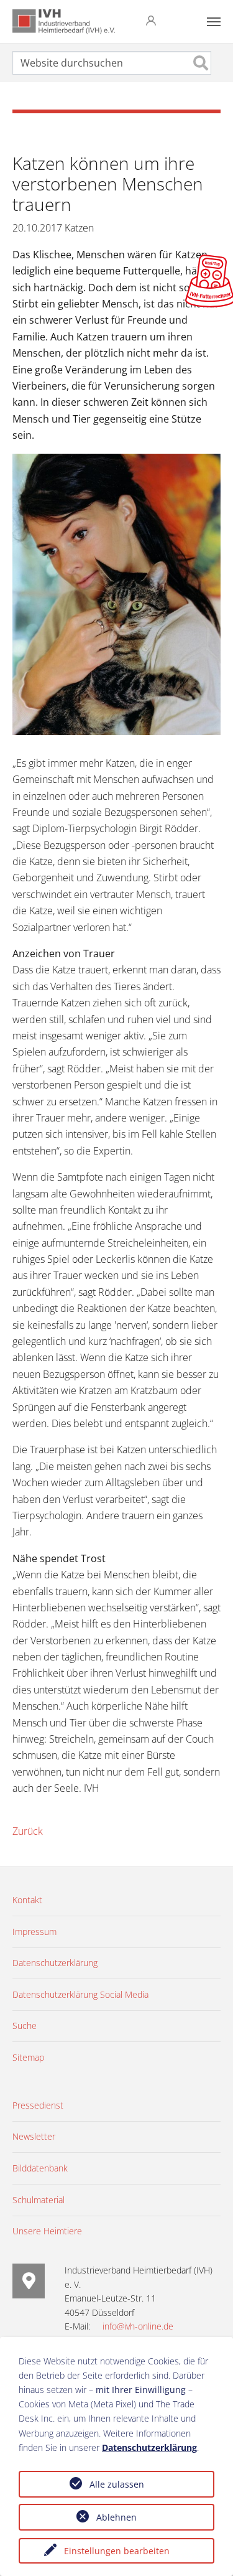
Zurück (28, 1831)
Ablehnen (116, 2517)
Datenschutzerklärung (149, 2447)
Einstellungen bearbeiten (117, 2551)
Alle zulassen (117, 2484)
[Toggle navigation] (214, 22)
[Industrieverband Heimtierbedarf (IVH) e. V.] (64, 22)
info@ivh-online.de (138, 2326)
